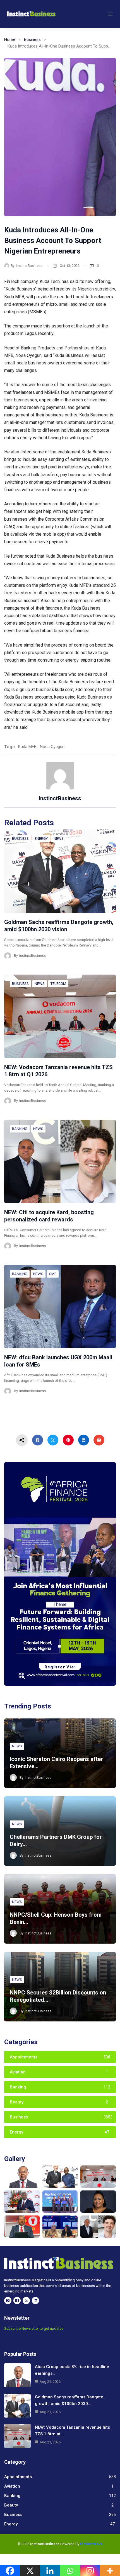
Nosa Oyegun (52, 747)
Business (32, 39)
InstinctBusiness (29, 266)
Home (10, 39)
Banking (20, 1129)
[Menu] (110, 14)
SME (53, 1274)
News (59, 839)
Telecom (58, 984)
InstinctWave (91, 2544)
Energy (41, 839)
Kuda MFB (27, 747)
